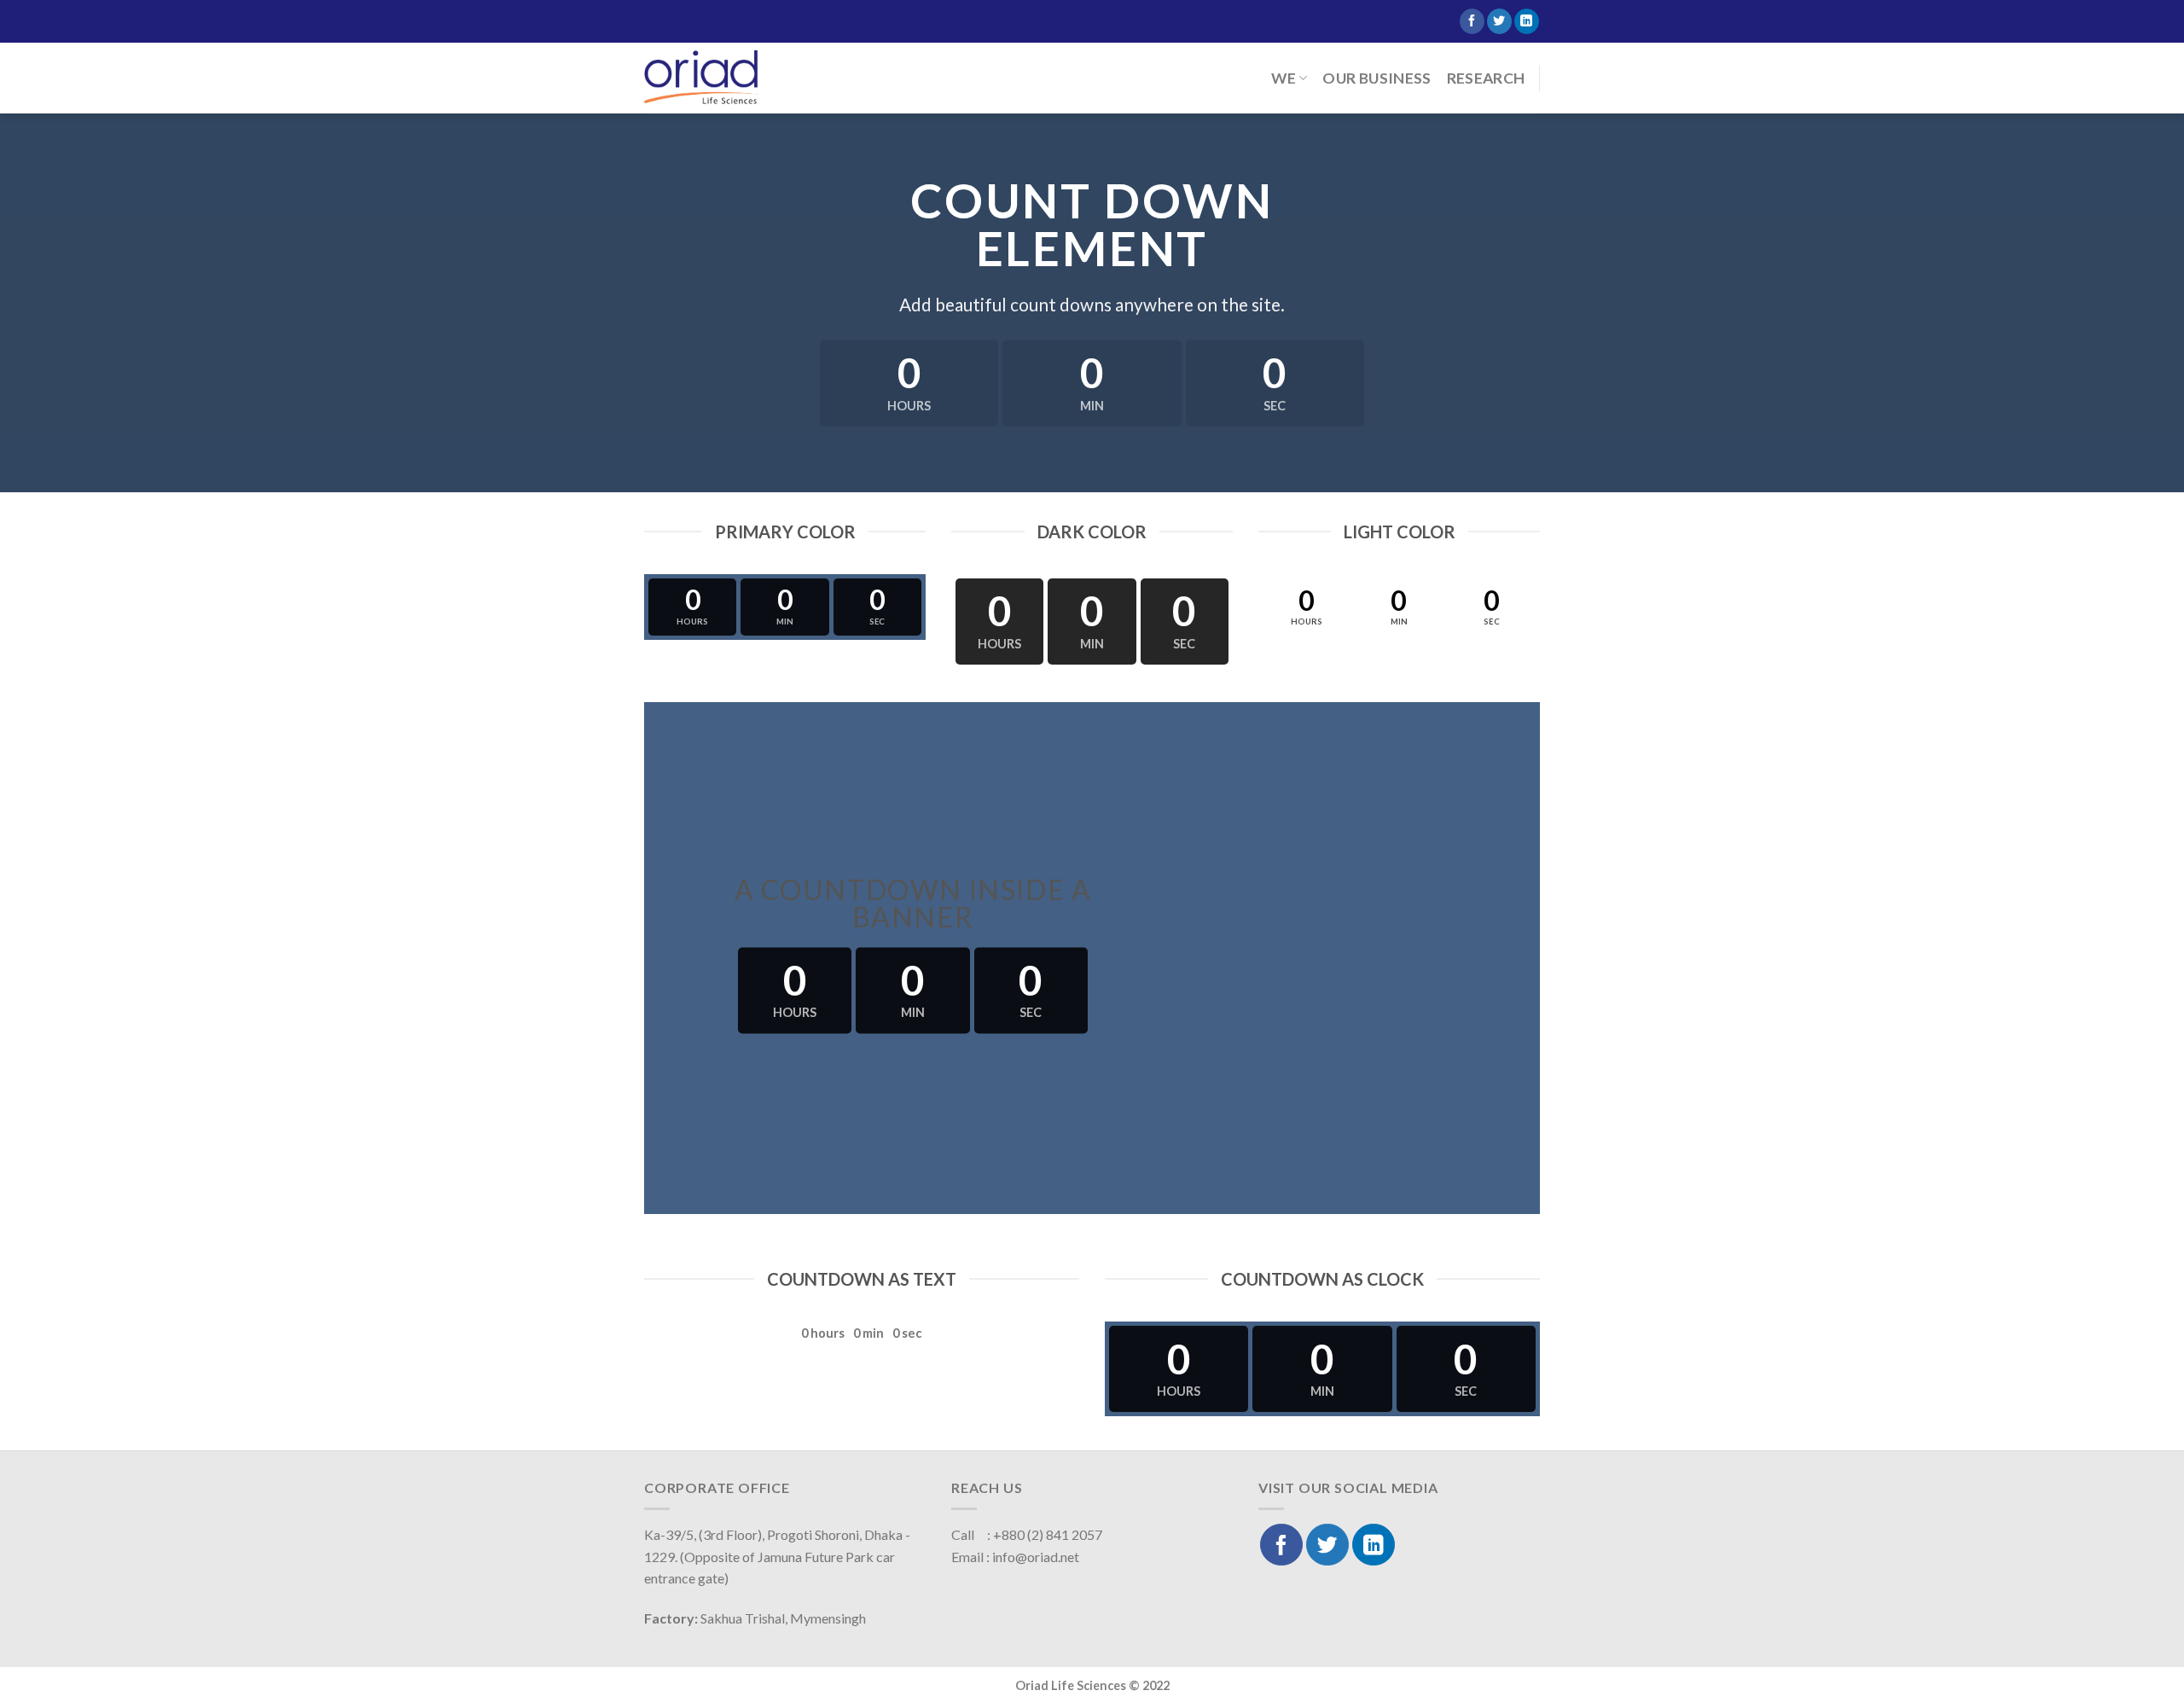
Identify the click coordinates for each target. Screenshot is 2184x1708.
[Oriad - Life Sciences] (702, 78)
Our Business (1377, 78)
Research (1486, 78)
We (1284, 78)
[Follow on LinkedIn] (1527, 21)
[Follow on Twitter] (1499, 21)
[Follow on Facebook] (1472, 21)
